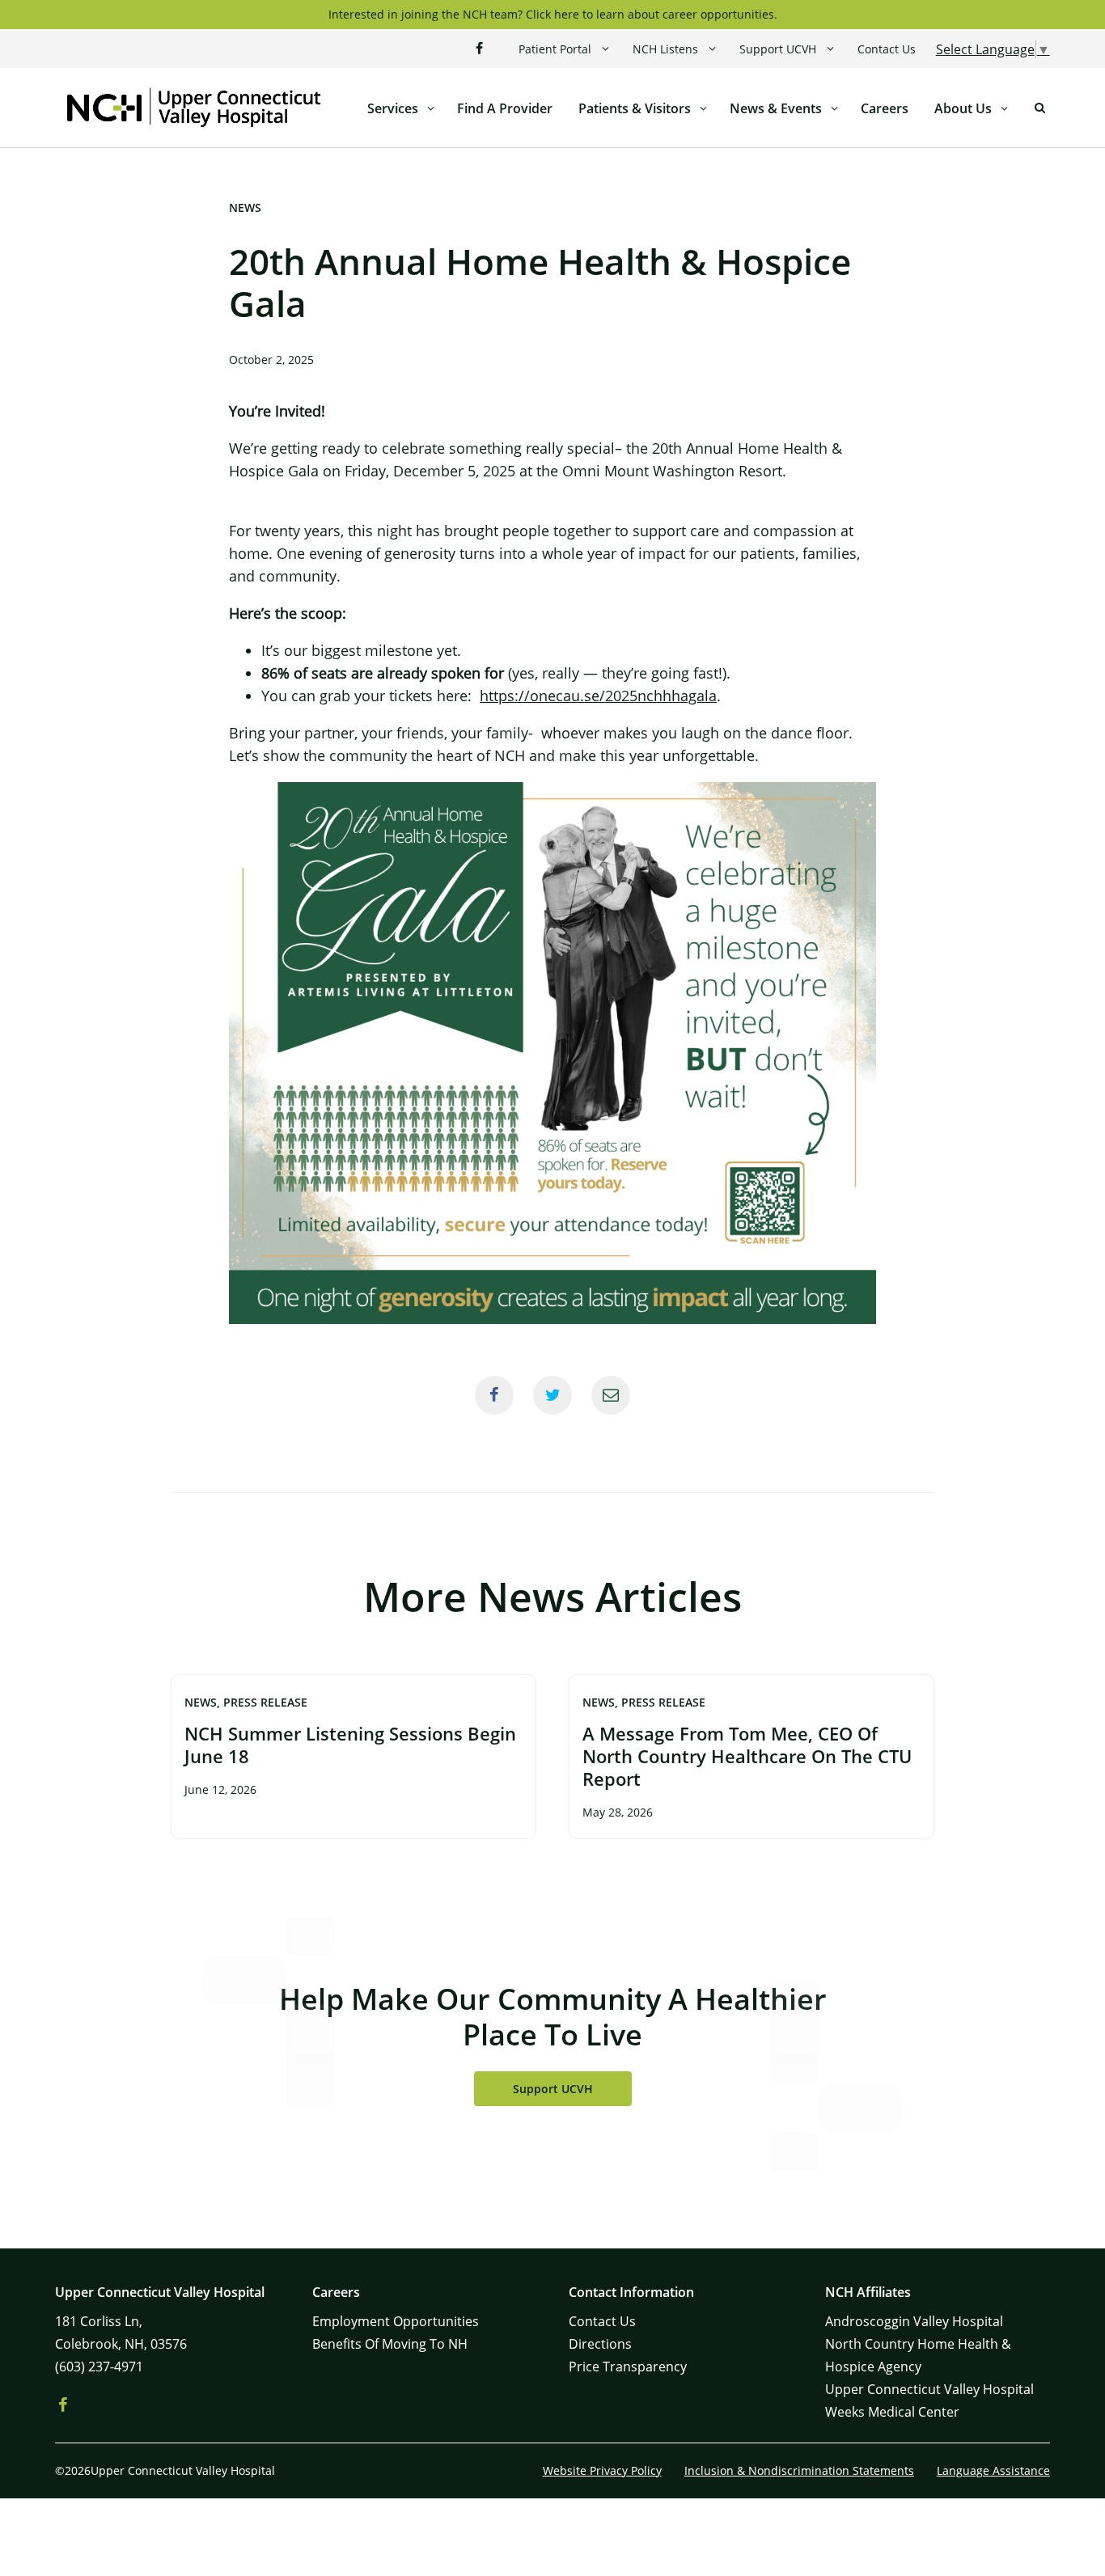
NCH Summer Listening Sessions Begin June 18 (350, 1745)
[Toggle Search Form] (1040, 108)
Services (393, 108)
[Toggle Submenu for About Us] (1005, 108)
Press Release (265, 1702)
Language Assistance (993, 2470)
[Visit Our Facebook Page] (480, 49)
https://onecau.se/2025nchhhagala (598, 696)
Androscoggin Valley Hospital (914, 2321)
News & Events (776, 108)
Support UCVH (778, 49)
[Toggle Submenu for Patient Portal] (605, 49)
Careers (885, 108)
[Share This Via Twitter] (552, 1395)
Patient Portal (555, 49)
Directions (600, 2344)
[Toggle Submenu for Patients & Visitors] (704, 108)
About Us (963, 108)
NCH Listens (665, 49)
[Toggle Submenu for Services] (431, 108)
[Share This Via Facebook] (494, 1395)
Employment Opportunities (396, 2321)
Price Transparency (628, 2367)
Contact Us (887, 49)
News (245, 207)
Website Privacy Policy (602, 2470)
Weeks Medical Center (892, 2412)
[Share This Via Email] (611, 1395)
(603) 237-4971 (99, 2367)
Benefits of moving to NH (390, 2344)
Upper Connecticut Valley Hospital (929, 2389)
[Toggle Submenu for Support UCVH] (830, 49)
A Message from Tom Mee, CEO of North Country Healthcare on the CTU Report (747, 1756)
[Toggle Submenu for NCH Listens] (712, 49)
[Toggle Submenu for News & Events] (835, 108)
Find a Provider (505, 108)
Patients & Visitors (635, 108)
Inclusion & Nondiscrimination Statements (799, 2470)
